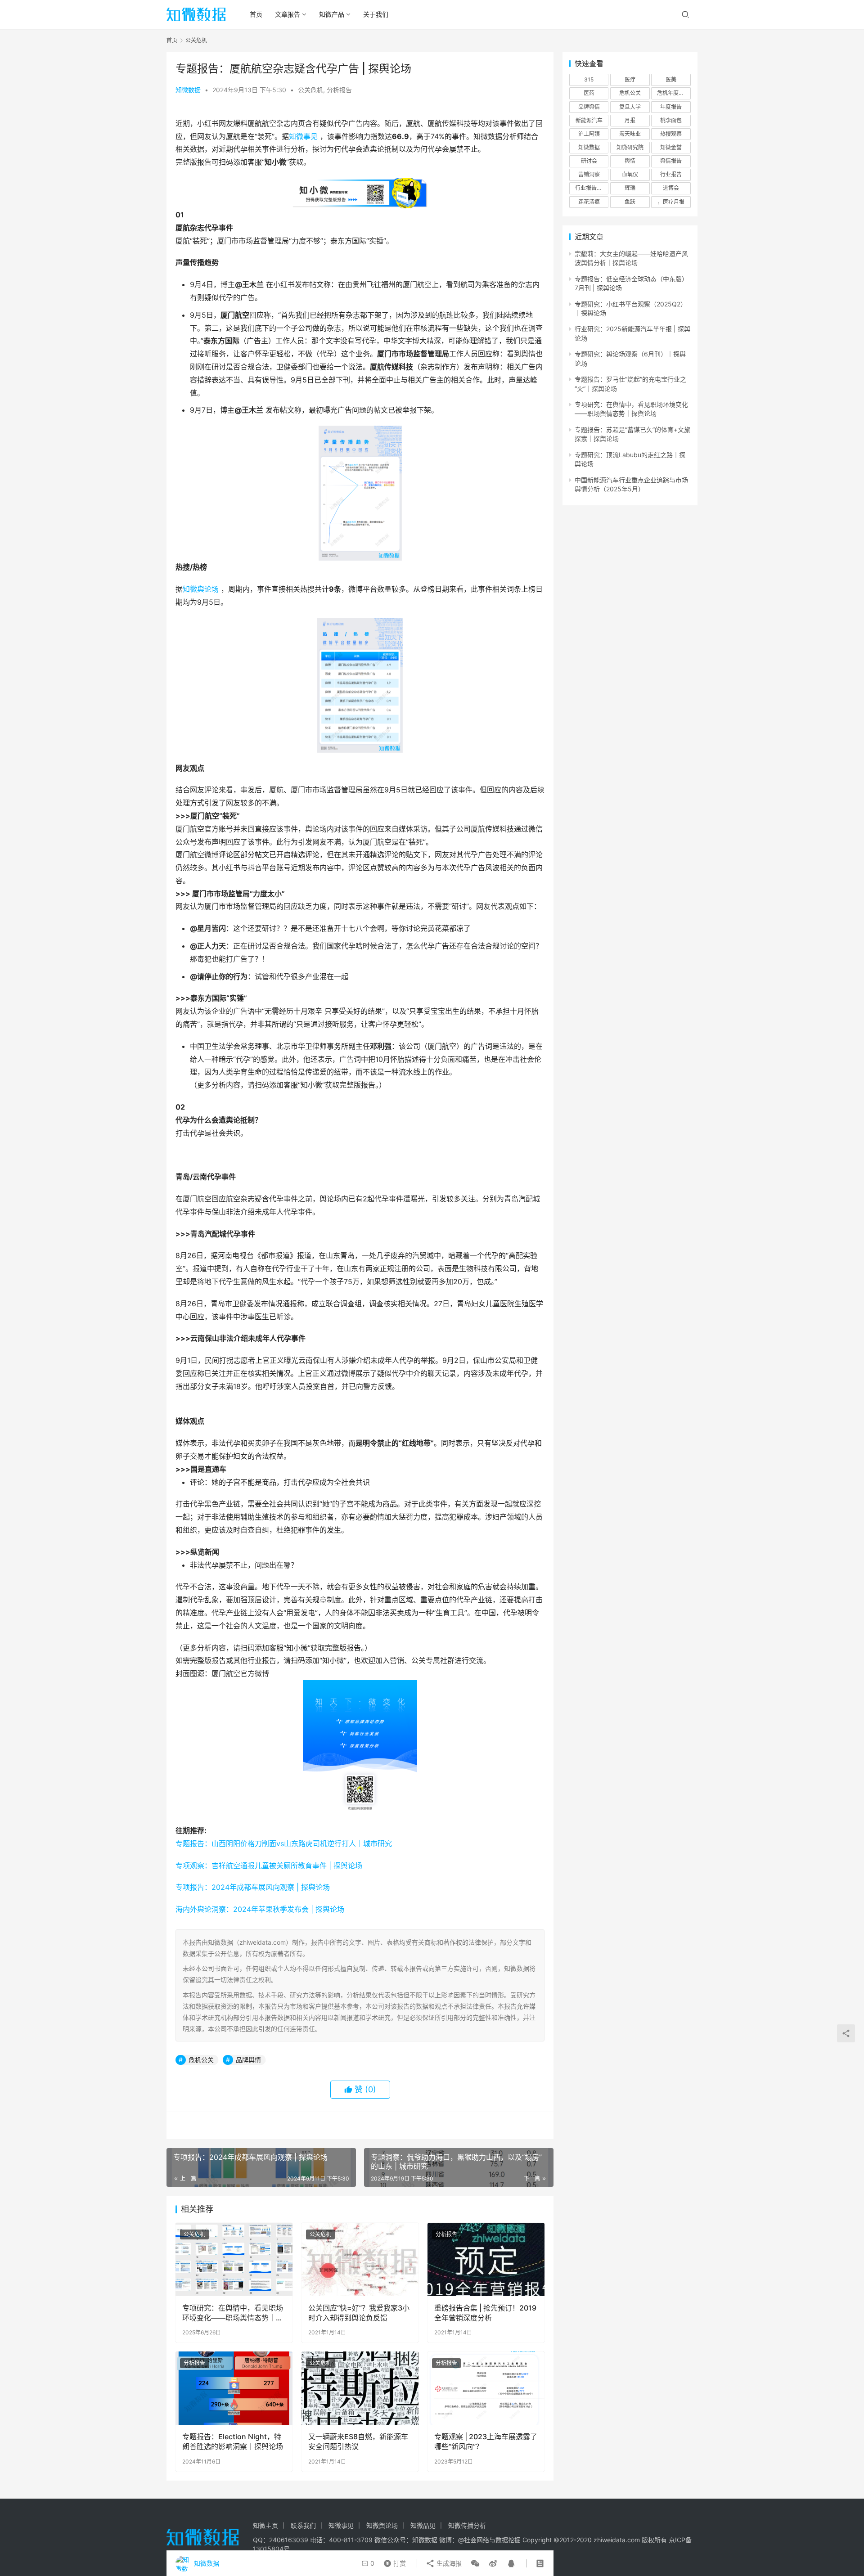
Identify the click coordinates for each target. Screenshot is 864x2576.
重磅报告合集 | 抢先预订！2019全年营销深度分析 (485, 2313)
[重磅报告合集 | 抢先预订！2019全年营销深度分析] (486, 2259)
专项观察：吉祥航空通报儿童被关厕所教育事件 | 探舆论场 (269, 1866)
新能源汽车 (589, 120)
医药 (589, 93)
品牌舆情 (248, 2060)
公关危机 (310, 90)
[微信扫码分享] (475, 2563)
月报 (630, 120)
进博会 (671, 188)
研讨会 (589, 161)
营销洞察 (589, 174)
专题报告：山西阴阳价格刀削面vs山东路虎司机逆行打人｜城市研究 (284, 1843)
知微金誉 (671, 147)
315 (589, 79)
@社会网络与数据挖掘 (489, 2540)
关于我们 (376, 14)
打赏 (393, 2561)
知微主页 (265, 2525)
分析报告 (339, 90)
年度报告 (671, 107)
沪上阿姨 (589, 134)
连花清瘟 (589, 202)
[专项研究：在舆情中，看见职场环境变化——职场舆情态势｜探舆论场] (234, 2259)
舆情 (630, 161)
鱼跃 (630, 202)
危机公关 (201, 2060)
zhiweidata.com (617, 2540)
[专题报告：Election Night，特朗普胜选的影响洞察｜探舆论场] (234, 2388)
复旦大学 (630, 107)
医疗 (630, 79)
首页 (256, 14)
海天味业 (630, 134)
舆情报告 (671, 161)
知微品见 (423, 2525)
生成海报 (448, 2563)
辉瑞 (630, 188)
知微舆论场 (201, 589)
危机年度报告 (673, 93)
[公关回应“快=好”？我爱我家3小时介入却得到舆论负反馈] (360, 2259)
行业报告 (671, 174)
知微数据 (188, 90)
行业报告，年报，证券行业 (592, 188)
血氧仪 (630, 174)
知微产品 (332, 14)
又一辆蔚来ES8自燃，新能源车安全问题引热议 (358, 2441)
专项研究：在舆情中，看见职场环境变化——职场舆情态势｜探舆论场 (233, 2313)
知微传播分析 (467, 2525)
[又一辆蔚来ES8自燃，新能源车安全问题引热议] (360, 2388)
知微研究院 (630, 147)
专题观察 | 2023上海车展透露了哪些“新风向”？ (486, 2441)
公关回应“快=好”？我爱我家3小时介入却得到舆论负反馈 (359, 2313)
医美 (671, 79)
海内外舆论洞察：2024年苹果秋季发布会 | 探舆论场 (260, 1909)
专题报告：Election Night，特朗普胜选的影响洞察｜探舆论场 (233, 2441)
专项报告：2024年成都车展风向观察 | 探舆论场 (253, 1887)
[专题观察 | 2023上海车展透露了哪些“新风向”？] (486, 2388)
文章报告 (288, 14)
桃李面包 (671, 120)
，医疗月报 (671, 202)
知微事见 (303, 136)
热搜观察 (671, 134)
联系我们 (303, 2525)
